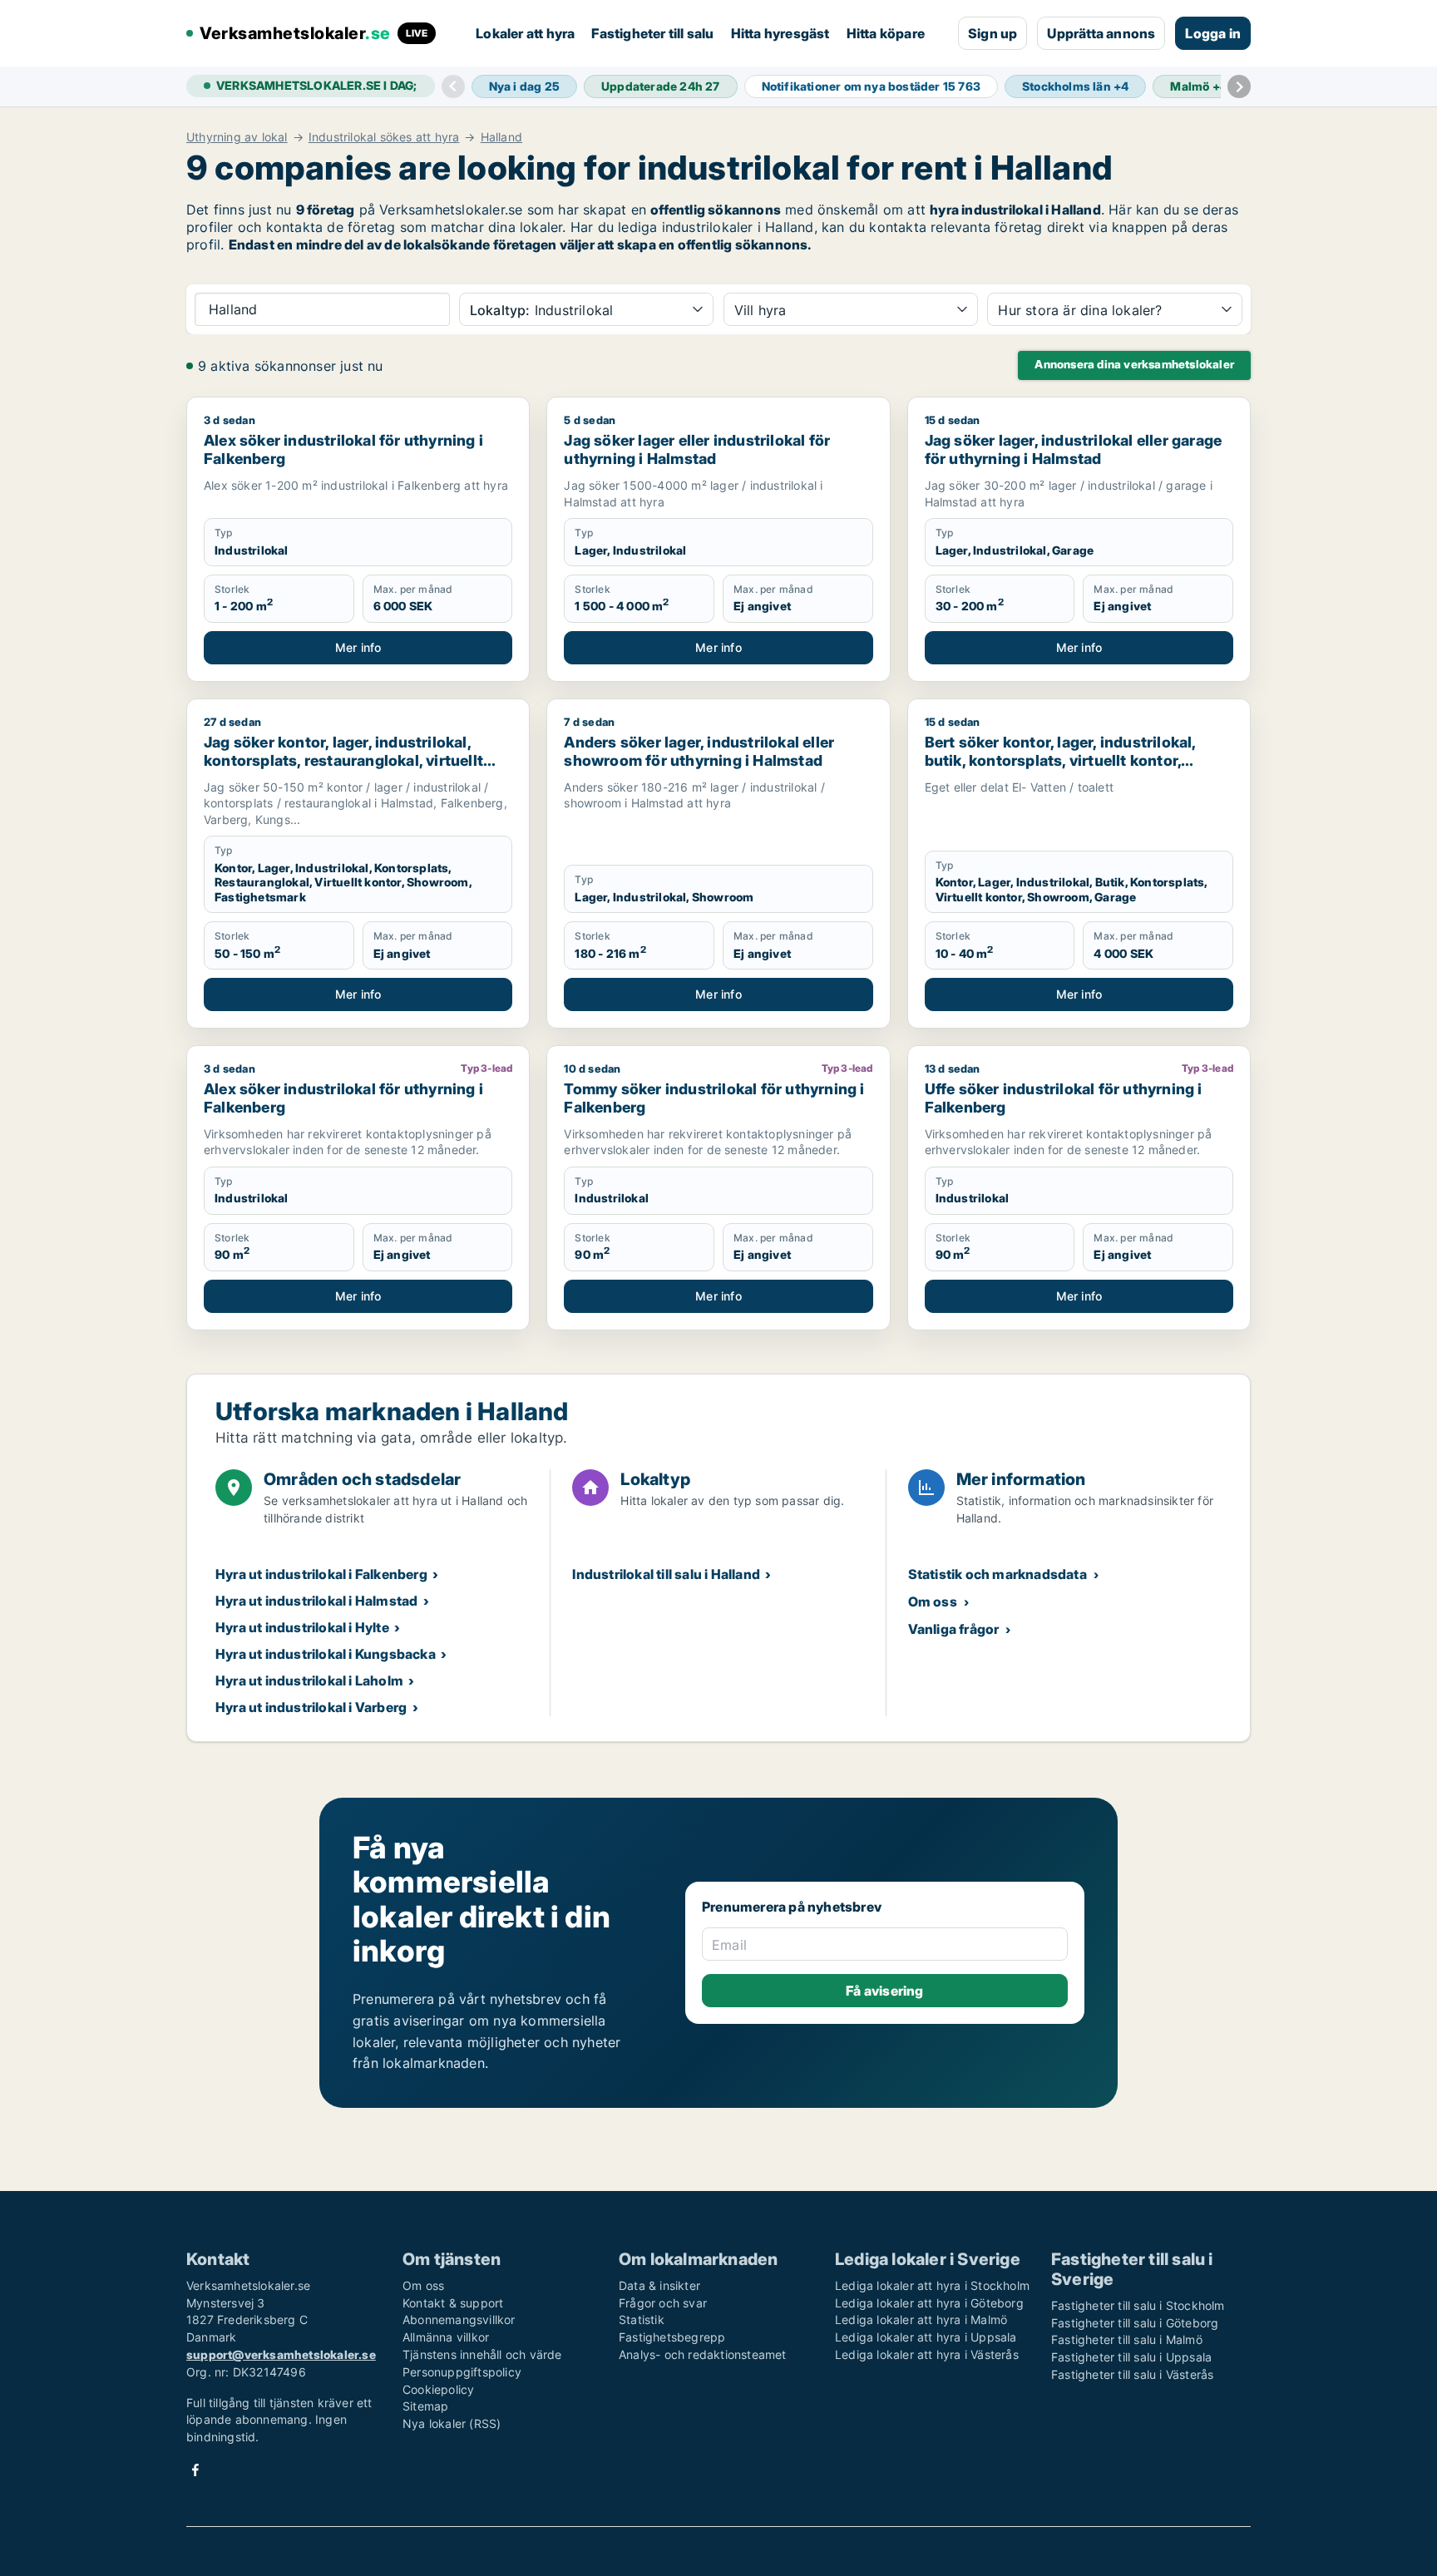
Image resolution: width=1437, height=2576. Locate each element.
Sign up (993, 33)
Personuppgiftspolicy (462, 2372)
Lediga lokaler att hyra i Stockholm (932, 2285)
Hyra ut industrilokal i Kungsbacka (326, 1654)
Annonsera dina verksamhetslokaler (1134, 364)
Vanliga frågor (954, 1629)
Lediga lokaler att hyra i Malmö (921, 2319)
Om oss (933, 1601)
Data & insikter (659, 2285)
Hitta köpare (886, 33)
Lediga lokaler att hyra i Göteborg (929, 2303)
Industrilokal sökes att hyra (384, 137)
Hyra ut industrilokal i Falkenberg (321, 1574)
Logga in (1213, 33)
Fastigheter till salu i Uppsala (1131, 2357)
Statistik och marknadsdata (998, 1574)
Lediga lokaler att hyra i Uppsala (926, 2337)
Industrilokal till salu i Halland (666, 1574)
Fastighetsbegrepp (672, 2337)
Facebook (195, 2470)
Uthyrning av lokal (237, 137)
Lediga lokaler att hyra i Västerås (927, 2354)
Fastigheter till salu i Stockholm (1138, 2305)
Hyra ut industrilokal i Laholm (309, 1680)
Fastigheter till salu (652, 33)
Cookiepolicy (438, 2389)
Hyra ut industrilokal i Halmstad (316, 1601)
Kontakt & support (453, 2303)
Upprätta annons (1101, 33)
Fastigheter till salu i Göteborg (1135, 2323)
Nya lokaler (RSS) (452, 2423)
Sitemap (425, 2406)
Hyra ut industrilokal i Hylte (302, 1627)
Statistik (642, 2319)
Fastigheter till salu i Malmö (1127, 2339)
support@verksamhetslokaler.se (281, 2354)
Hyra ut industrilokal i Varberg (311, 1707)
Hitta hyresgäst (780, 33)
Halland (501, 137)
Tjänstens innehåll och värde (482, 2354)
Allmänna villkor (446, 2337)
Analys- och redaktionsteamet (703, 2354)
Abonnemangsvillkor (459, 2319)
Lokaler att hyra (525, 33)
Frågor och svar (663, 2303)
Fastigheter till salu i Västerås (1132, 2374)
